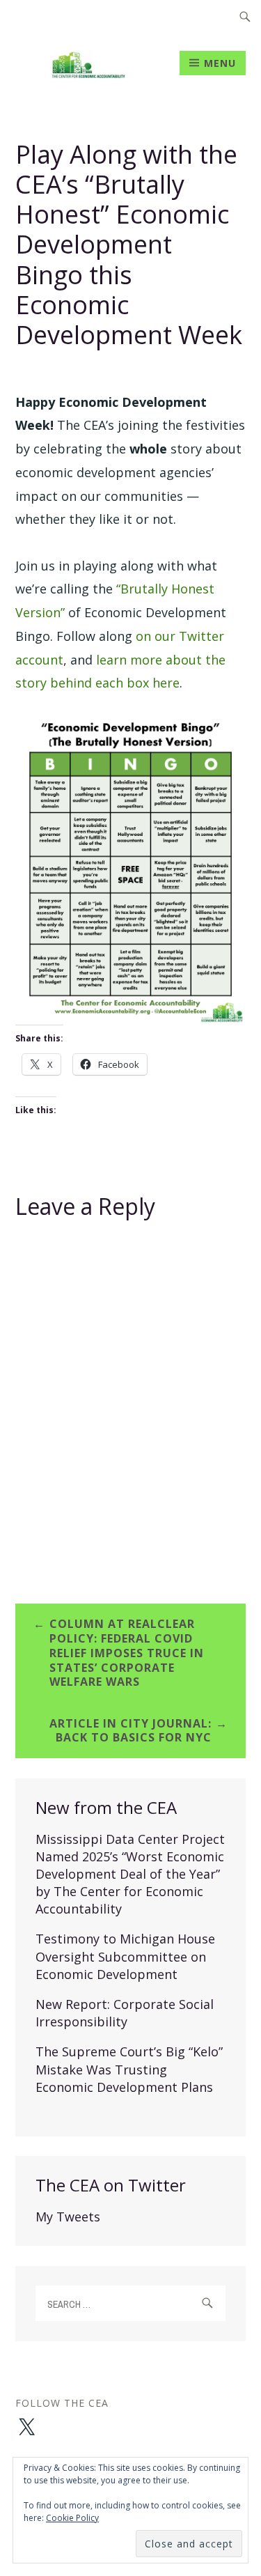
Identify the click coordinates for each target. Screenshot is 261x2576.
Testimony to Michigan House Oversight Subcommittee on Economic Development (125, 1956)
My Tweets (68, 2217)
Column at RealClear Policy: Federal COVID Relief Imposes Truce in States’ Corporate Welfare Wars (127, 1653)
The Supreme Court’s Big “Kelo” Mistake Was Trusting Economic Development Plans (129, 2069)
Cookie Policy (72, 2518)
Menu (220, 63)
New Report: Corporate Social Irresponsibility (125, 2013)
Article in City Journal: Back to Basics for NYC (130, 1731)
